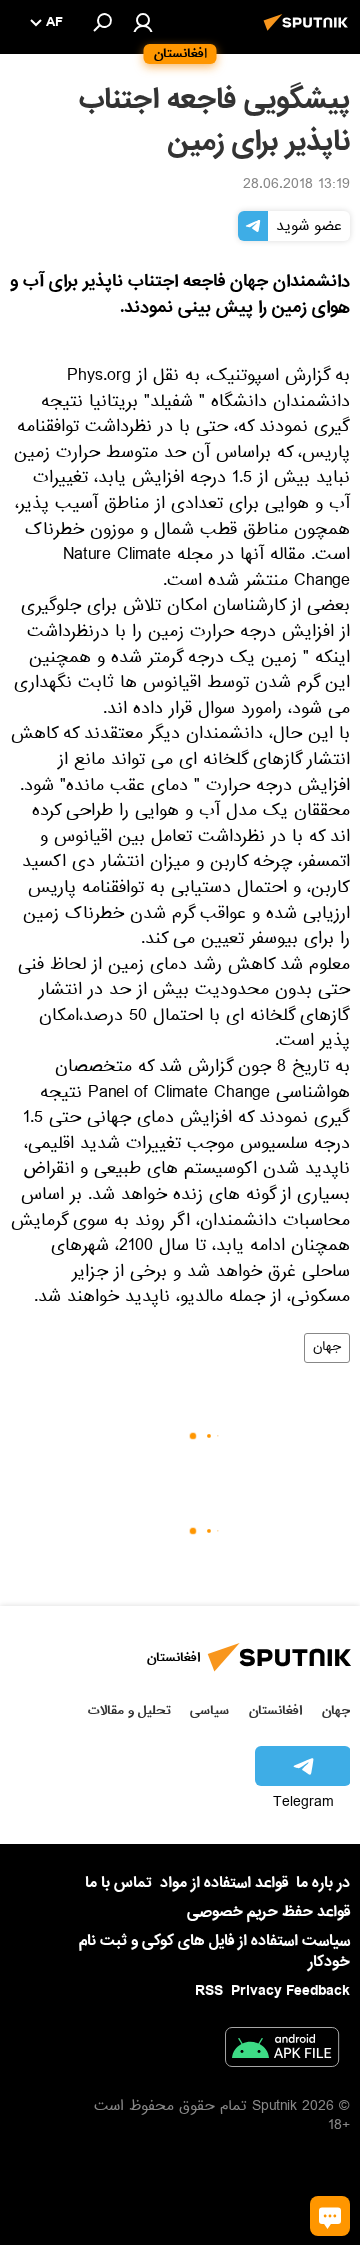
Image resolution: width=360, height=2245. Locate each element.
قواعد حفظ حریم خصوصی (268, 1912)
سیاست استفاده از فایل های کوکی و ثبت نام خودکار (214, 1951)
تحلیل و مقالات (129, 1710)
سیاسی (209, 1710)
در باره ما (323, 1883)
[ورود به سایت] (143, 22)
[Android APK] (282, 2051)
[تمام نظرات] (330, 2216)
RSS (209, 1991)
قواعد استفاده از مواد (224, 1883)
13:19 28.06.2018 (296, 186)
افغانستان (275, 1710)
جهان (327, 1348)
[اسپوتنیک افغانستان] (309, 33)
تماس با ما (118, 1883)
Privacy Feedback (290, 1991)
